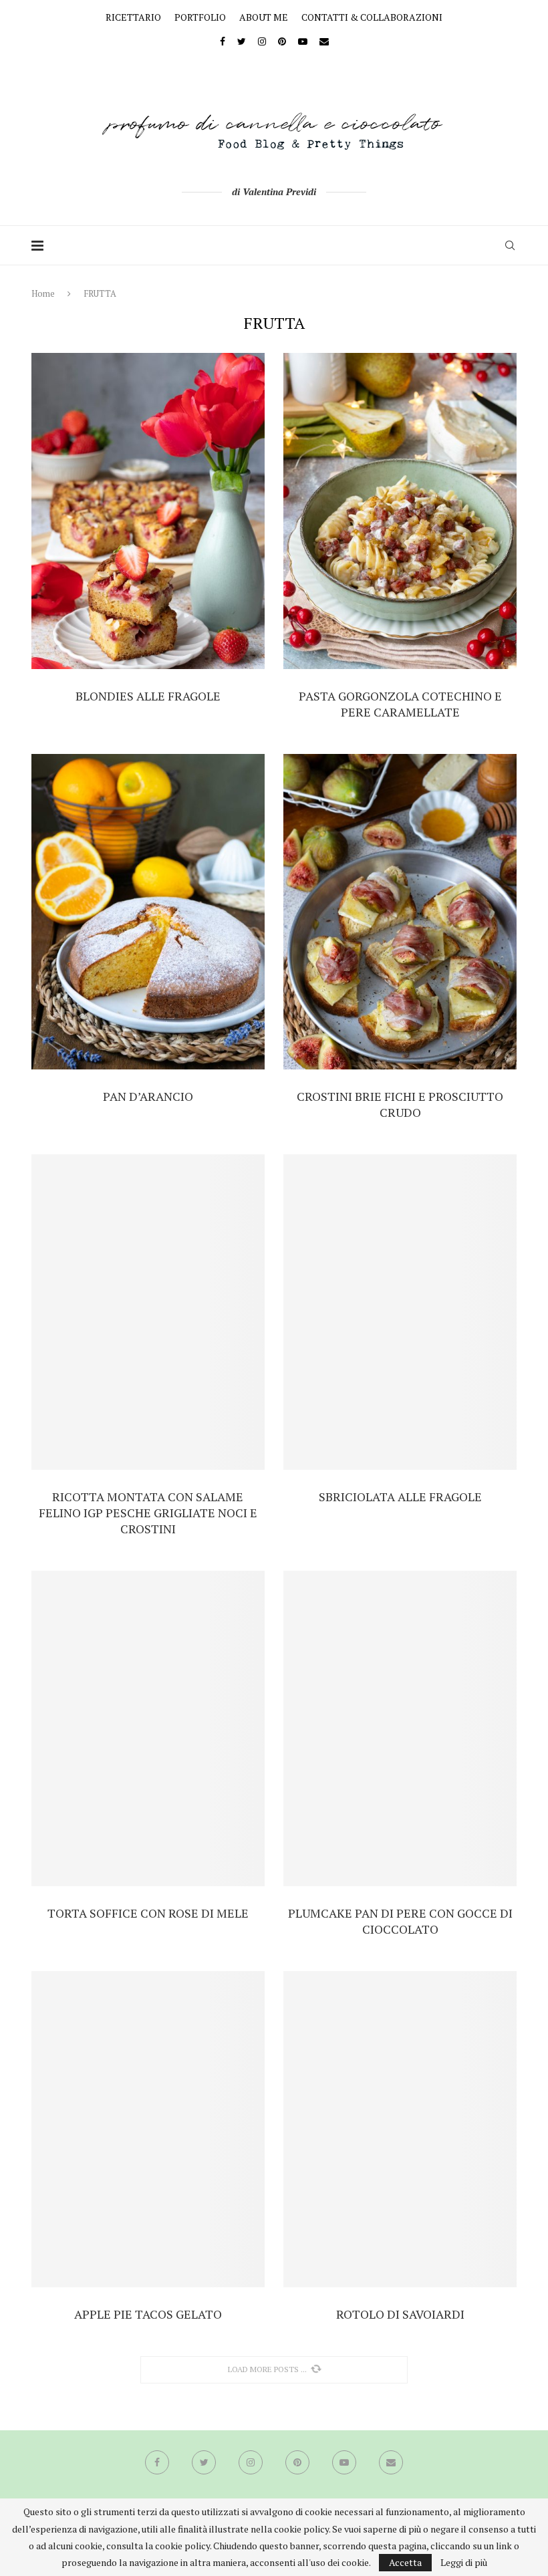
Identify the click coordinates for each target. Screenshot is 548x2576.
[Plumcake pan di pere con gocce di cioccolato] (400, 1728)
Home (43, 293)
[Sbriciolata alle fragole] (400, 1312)
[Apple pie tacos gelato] (148, 2129)
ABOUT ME (264, 17)
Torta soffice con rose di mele (148, 1913)
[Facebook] (223, 41)
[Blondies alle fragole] (148, 511)
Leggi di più (464, 2563)
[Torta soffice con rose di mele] (148, 1728)
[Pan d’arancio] (148, 912)
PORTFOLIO (200, 17)
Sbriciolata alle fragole (400, 1497)
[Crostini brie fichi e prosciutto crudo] (400, 912)
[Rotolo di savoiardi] (400, 2129)
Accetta (405, 2562)
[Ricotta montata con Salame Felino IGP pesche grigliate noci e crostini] (148, 1312)
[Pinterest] (282, 41)
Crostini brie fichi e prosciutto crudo (400, 1104)
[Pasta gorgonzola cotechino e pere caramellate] (400, 511)
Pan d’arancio (148, 1096)
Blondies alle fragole (148, 696)
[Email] (324, 41)
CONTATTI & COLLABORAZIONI (372, 17)
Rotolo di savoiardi (400, 2314)
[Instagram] (262, 41)
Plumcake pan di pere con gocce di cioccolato (400, 1921)
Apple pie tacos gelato (148, 2314)
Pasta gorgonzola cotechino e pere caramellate (400, 704)
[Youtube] (303, 41)
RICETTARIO (133, 17)
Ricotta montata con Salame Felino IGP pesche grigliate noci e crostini (148, 1513)
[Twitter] (242, 41)
